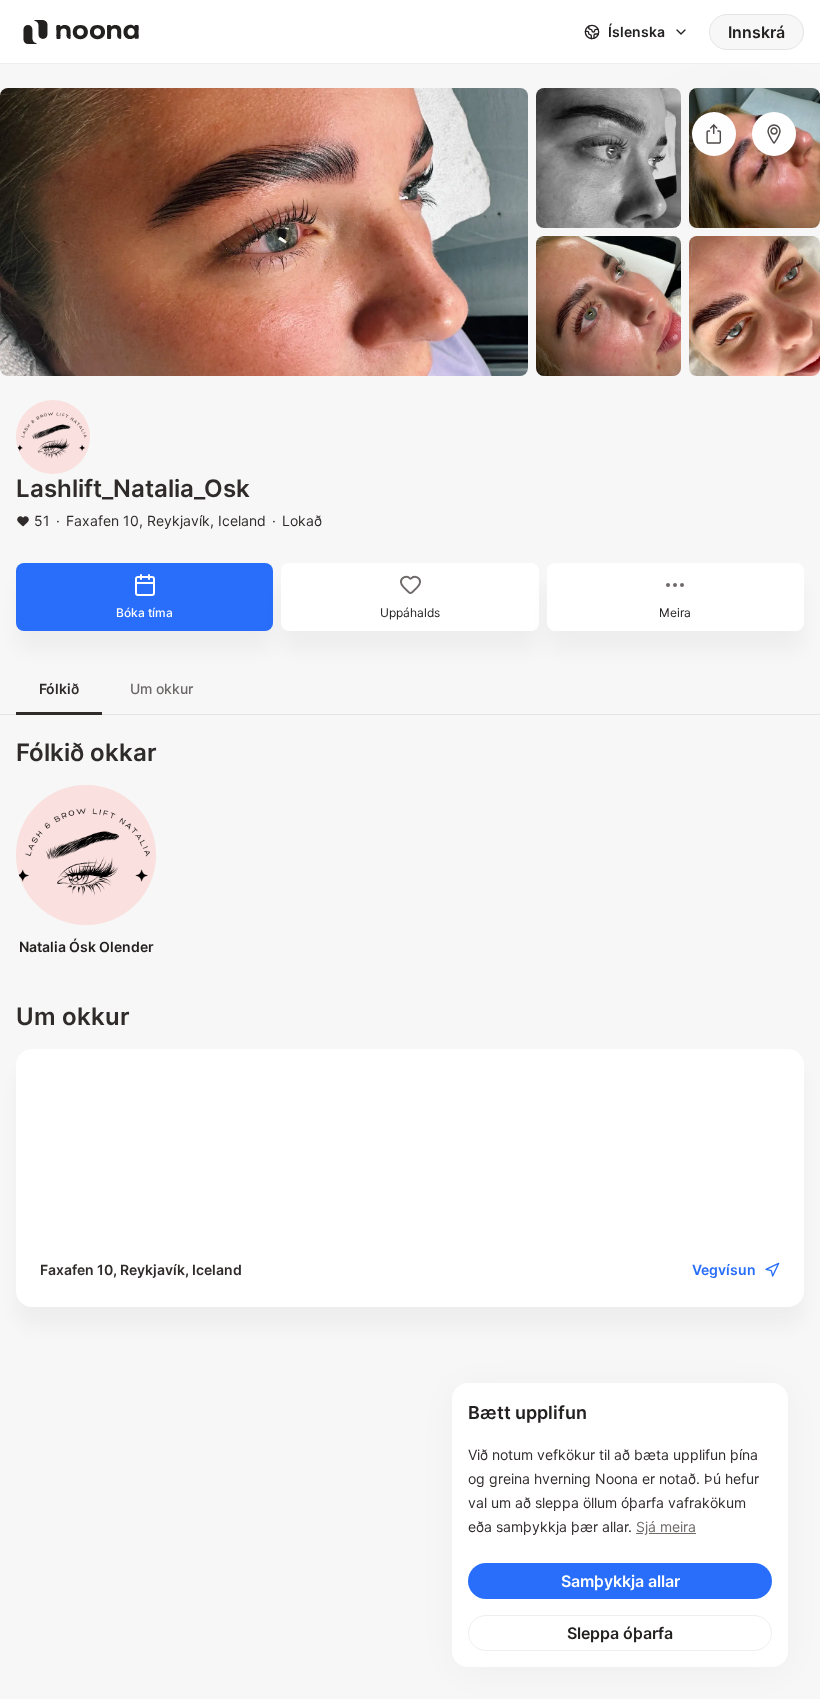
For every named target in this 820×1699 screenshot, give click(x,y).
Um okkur (161, 688)
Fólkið (59, 688)
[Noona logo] (81, 32)
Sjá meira (666, 1526)
